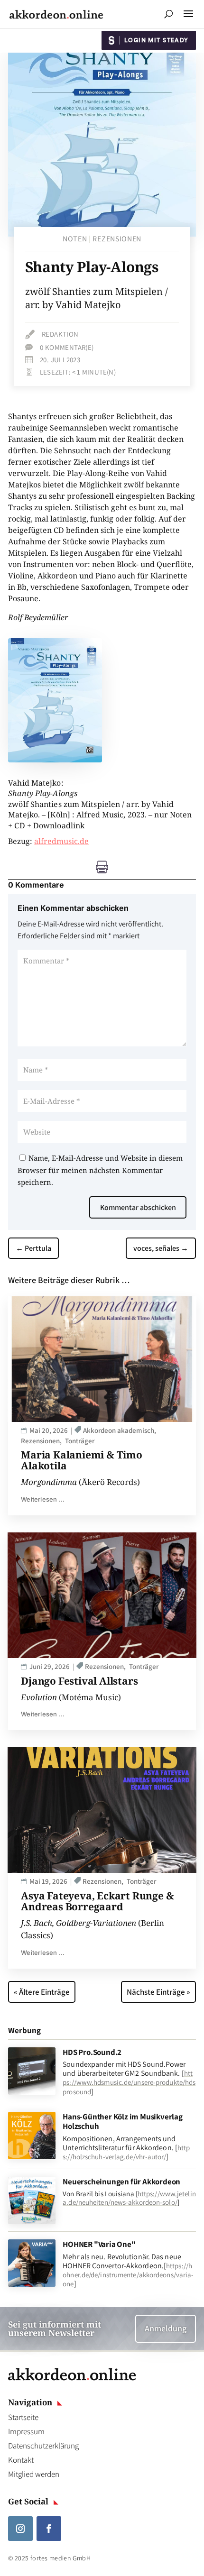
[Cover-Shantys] (55, 760)
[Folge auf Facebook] (49, 2529)
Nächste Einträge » (158, 1992)
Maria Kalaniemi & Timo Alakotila (82, 1460)
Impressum (26, 2431)
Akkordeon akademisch (119, 1430)
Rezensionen (117, 239)
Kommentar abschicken (138, 1207)
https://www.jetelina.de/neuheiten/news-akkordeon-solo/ (129, 2198)
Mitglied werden (34, 2474)
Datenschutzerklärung (43, 2446)
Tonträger (80, 1441)
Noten (75, 239)
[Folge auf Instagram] (20, 2529)
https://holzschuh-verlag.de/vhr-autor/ (126, 2152)
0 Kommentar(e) (67, 347)
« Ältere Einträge (42, 1992)
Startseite (23, 2417)
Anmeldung (166, 2328)
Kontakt (21, 2460)
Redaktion (60, 334)
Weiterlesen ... (43, 1499)
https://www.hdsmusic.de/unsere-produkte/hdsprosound (129, 2082)
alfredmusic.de (61, 841)
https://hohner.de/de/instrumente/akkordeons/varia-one (128, 2275)
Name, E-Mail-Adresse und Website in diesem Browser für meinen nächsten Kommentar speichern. (100, 1170)
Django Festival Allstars (79, 1681)
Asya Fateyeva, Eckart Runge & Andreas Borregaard (97, 1901)
